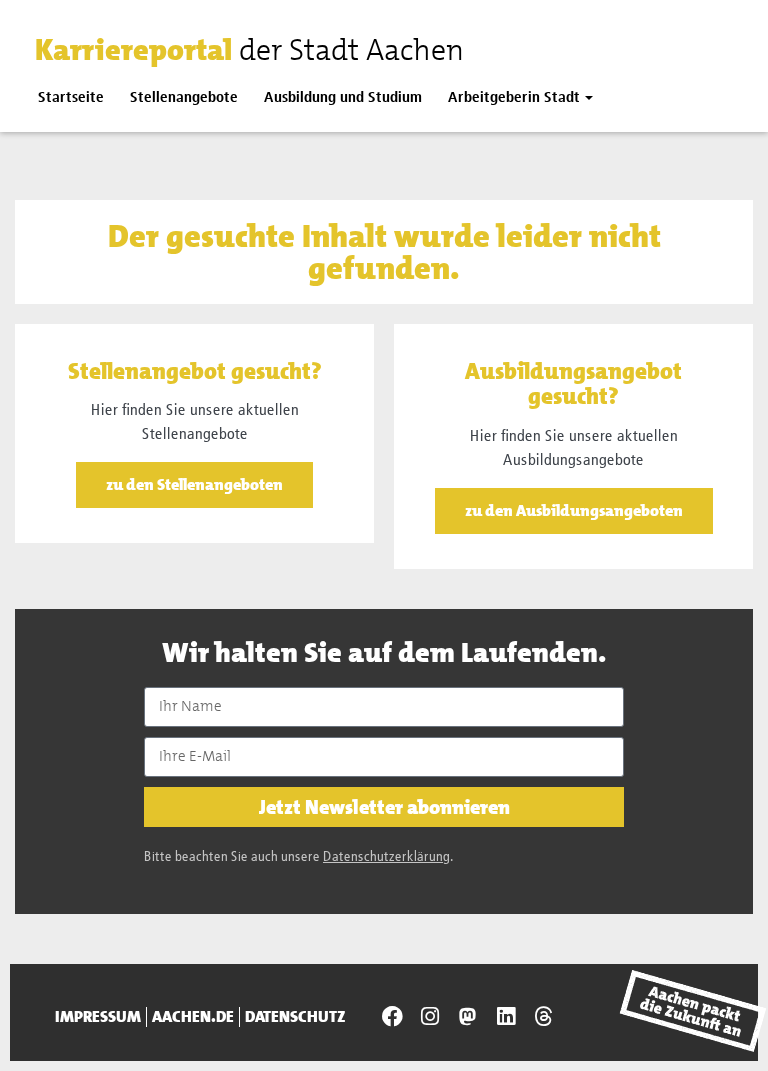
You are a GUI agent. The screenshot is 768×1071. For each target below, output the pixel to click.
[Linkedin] (506, 1017)
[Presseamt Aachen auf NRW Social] (468, 1017)
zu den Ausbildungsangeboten (574, 510)
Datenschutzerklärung (386, 857)
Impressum (98, 1017)
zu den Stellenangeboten (194, 484)
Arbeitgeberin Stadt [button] (514, 97)
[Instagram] (430, 1017)
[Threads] (543, 1017)
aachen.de (193, 1017)
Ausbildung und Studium (343, 97)
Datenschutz (295, 1017)
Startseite (71, 97)
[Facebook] (392, 1017)
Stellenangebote (184, 97)
